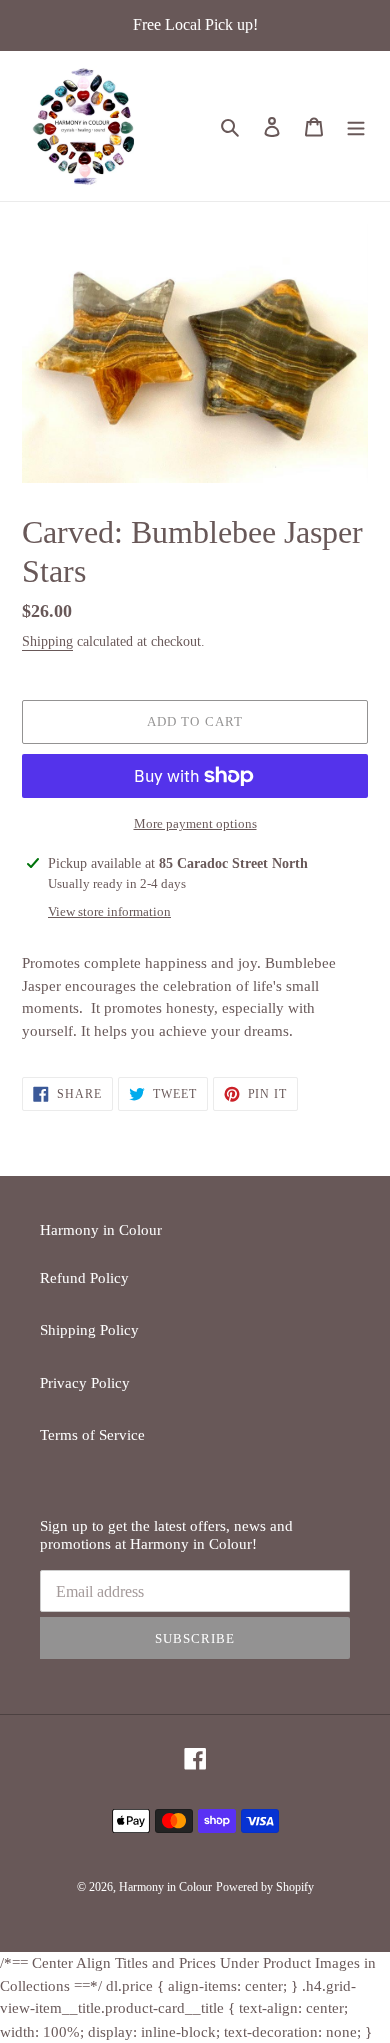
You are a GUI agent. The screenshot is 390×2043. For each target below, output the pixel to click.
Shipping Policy (89, 1330)
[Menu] (356, 126)
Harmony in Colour (165, 1887)
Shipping (47, 641)
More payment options (195, 823)
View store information (109, 911)
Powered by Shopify (265, 1887)
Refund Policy (84, 1278)
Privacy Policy (85, 1383)
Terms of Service (92, 1435)
